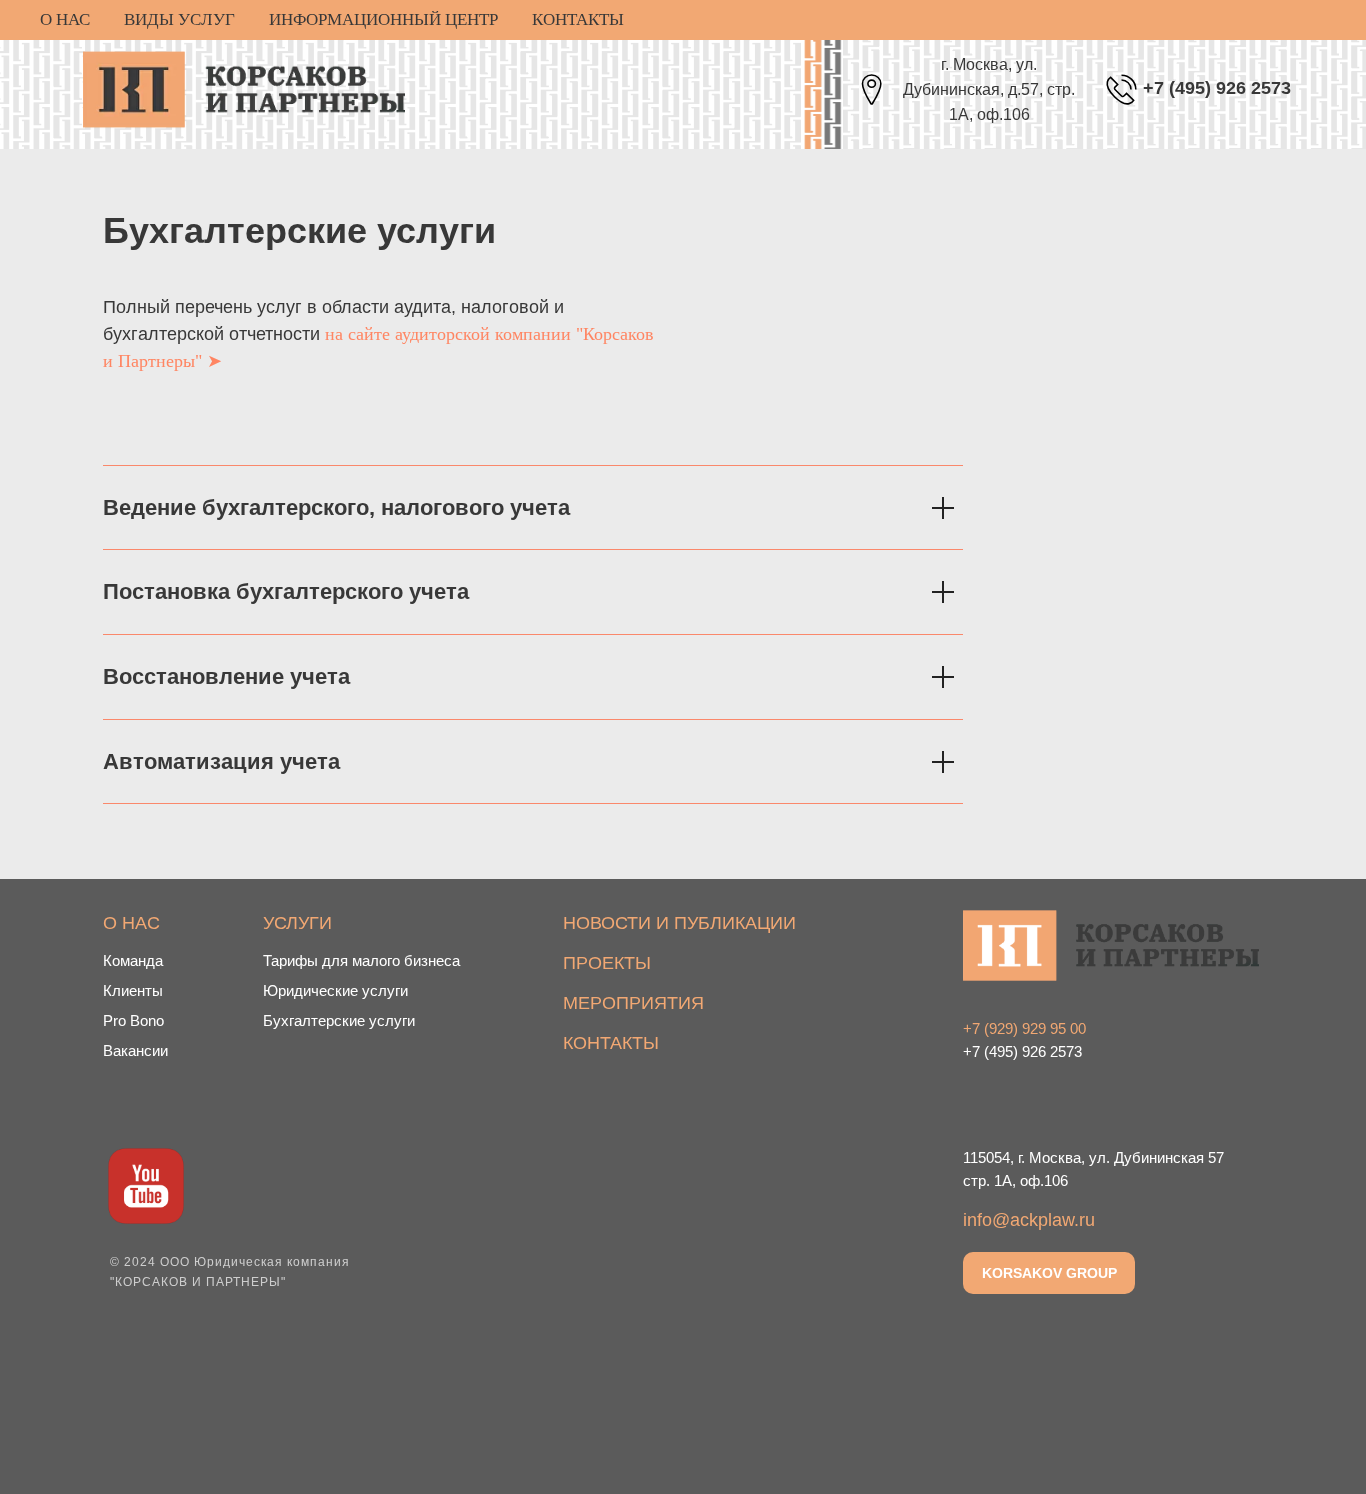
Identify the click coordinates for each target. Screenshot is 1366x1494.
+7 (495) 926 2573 (1217, 88)
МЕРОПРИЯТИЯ (633, 1003)
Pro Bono (133, 1020)
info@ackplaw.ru (1029, 1220)
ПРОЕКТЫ (607, 963)
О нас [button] (65, 19)
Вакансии (135, 1050)
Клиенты (133, 990)
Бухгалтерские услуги (339, 1020)
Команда (133, 960)
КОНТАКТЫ (611, 1043)
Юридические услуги (335, 990)
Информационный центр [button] (383, 19)
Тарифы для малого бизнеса (361, 960)
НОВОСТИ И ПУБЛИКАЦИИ (679, 923)
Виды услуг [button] (179, 19)
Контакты (578, 19)
